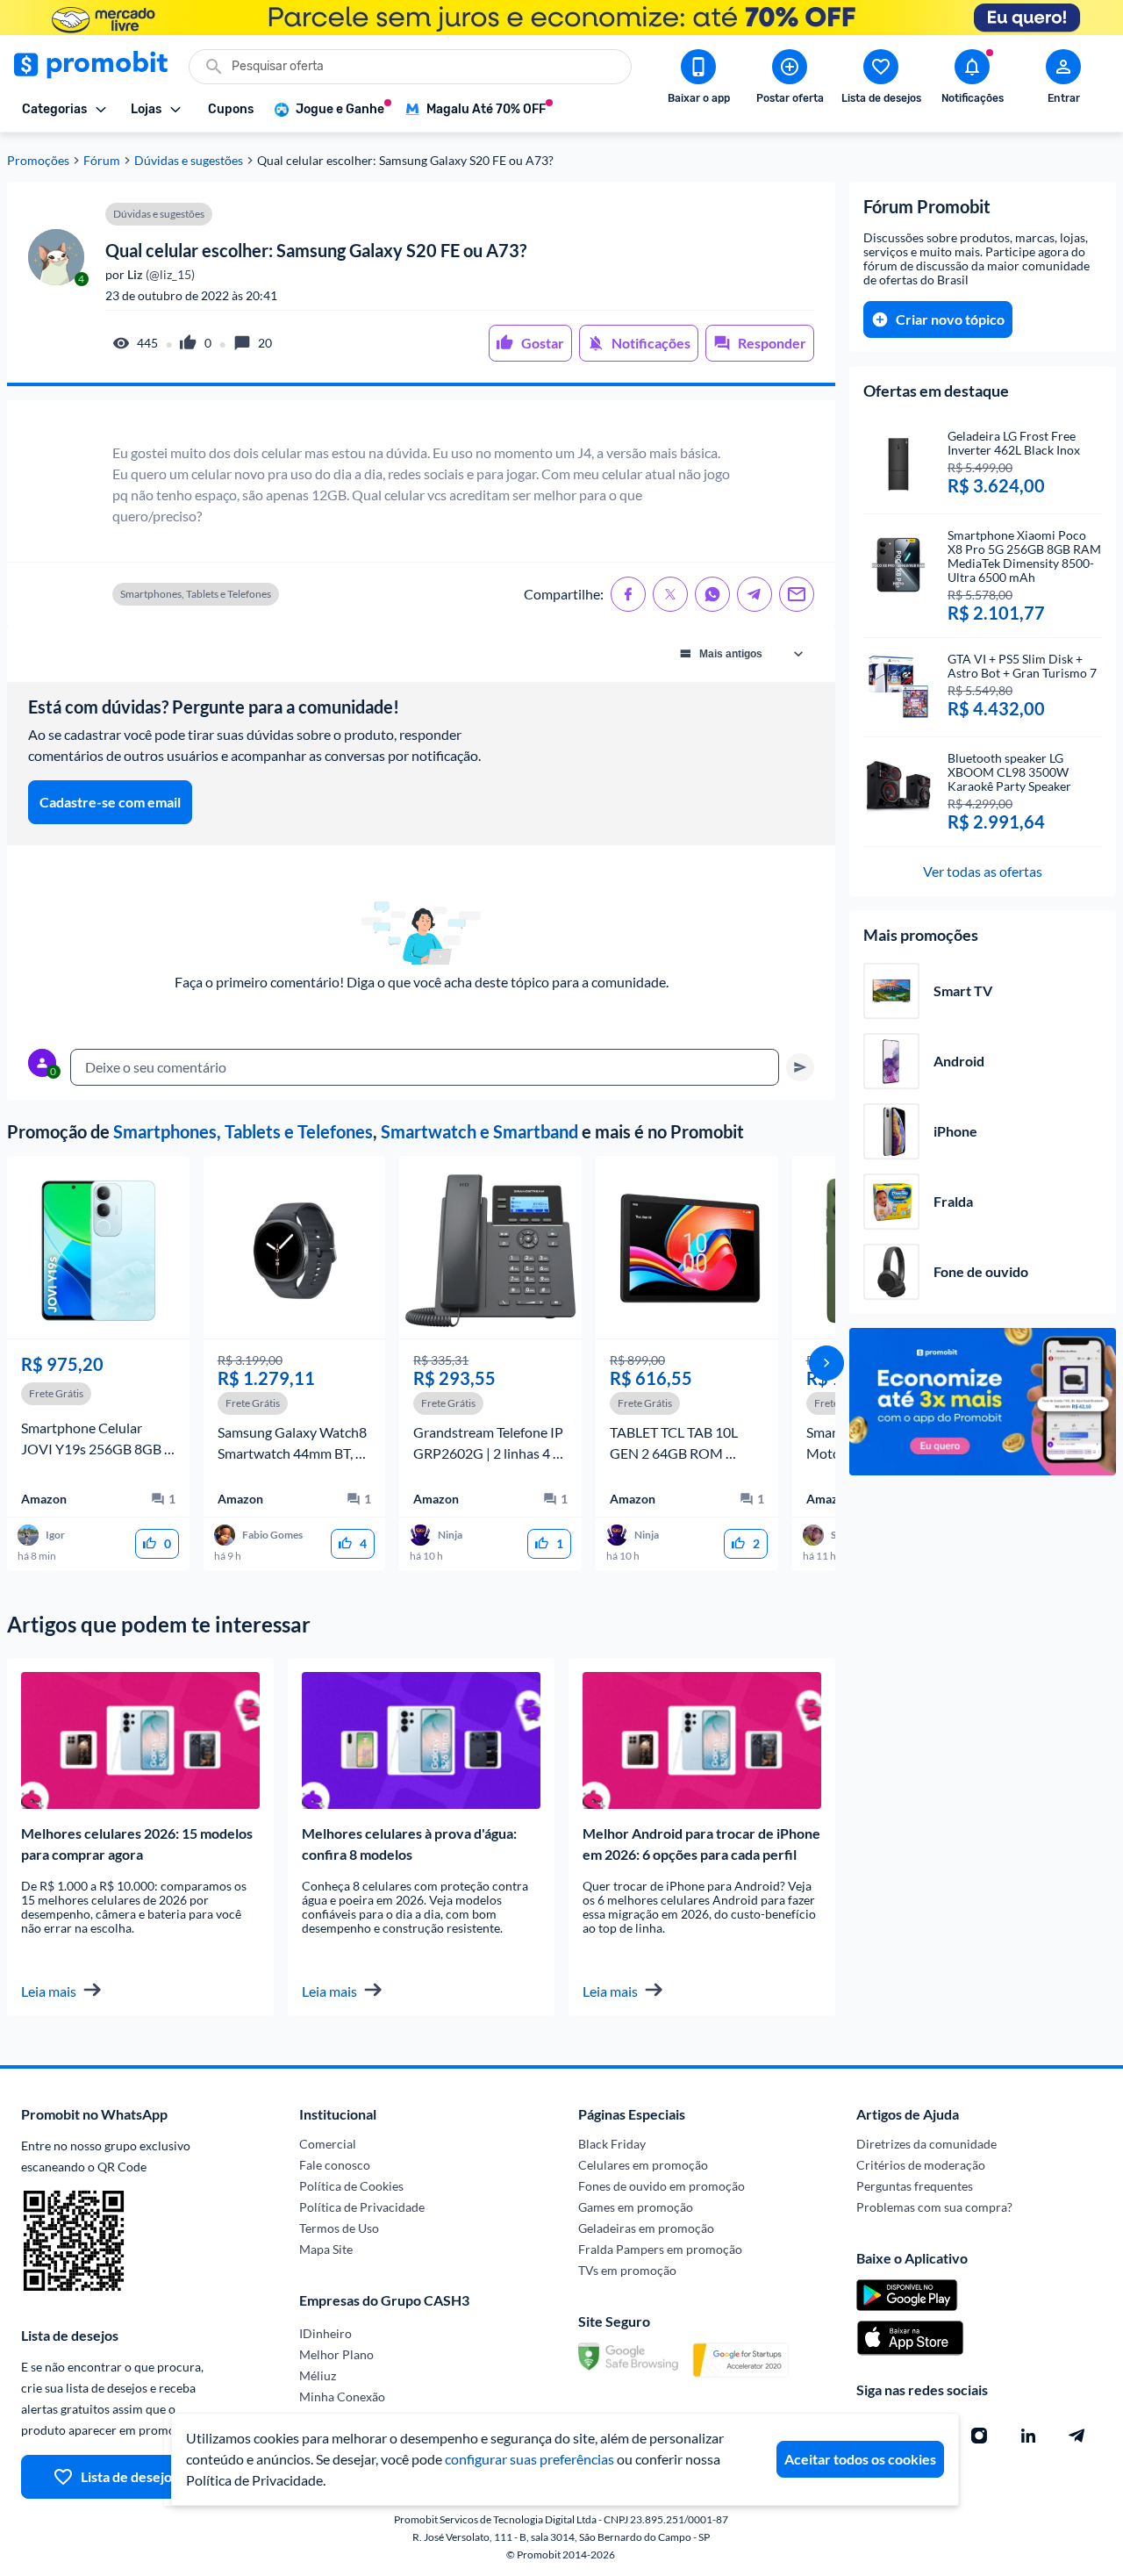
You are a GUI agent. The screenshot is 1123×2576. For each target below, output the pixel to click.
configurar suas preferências (529, 2459)
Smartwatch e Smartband (479, 1131)
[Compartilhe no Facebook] (628, 594)
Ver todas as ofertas (983, 871)
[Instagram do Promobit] (979, 2436)
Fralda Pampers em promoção (660, 2249)
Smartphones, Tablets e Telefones (243, 1131)
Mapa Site (326, 2249)
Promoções (38, 161)
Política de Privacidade (362, 2207)
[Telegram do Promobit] (1077, 2436)
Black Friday (612, 2144)
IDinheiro (325, 2333)
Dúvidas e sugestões (189, 161)
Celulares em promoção (643, 2165)
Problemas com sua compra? (934, 2207)
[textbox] (425, 1067)
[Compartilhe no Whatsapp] (712, 594)
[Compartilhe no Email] (797, 594)
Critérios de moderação (921, 2165)
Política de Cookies (351, 2186)
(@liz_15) (160, 275)
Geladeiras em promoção (646, 2228)
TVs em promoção (627, 2270)
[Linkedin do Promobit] (1028, 2436)
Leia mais (49, 1991)
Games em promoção (636, 2207)
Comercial (328, 2144)
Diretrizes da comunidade (926, 2144)
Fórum (102, 161)
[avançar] (826, 1363)
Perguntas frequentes (915, 2186)
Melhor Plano (336, 2354)
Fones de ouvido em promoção (662, 2186)
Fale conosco (335, 2165)
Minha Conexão (342, 2397)
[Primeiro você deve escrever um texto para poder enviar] (800, 1067)
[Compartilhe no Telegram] (755, 594)
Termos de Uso (339, 2228)
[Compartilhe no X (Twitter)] (670, 594)
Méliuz (318, 2375)
